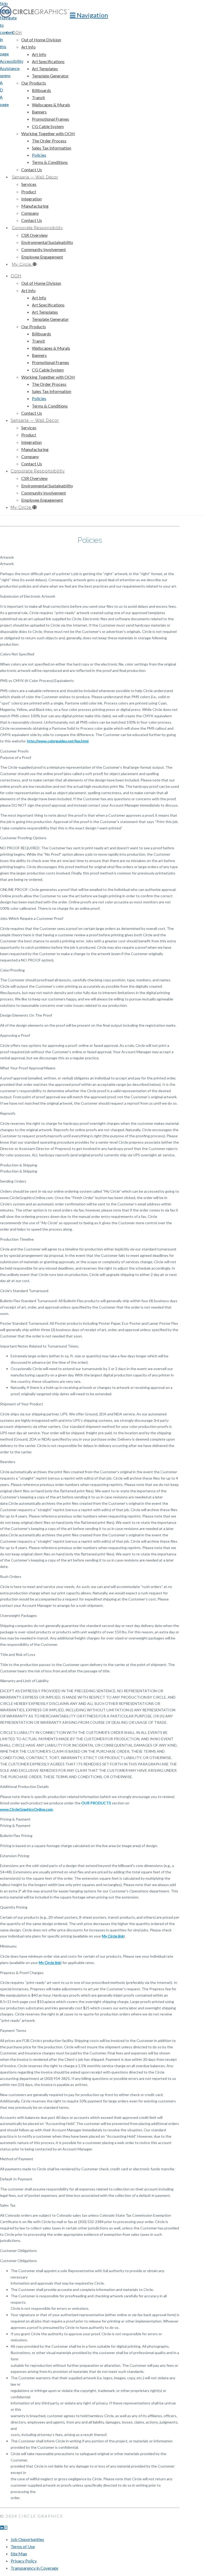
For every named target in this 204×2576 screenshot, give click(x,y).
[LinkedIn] (2, 2527)
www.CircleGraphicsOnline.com (26, 1809)
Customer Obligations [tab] (18, 2251)
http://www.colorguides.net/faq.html (58, 741)
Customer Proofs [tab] (14, 751)
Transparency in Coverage (34, 2568)
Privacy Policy (24, 2561)
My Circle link (113, 1936)
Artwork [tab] (7, 557)
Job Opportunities (27, 2539)
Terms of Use (23, 2546)
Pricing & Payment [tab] (15, 1819)
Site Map (19, 2554)
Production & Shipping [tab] (19, 1165)
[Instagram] (6, 2527)
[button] (89, 15)
